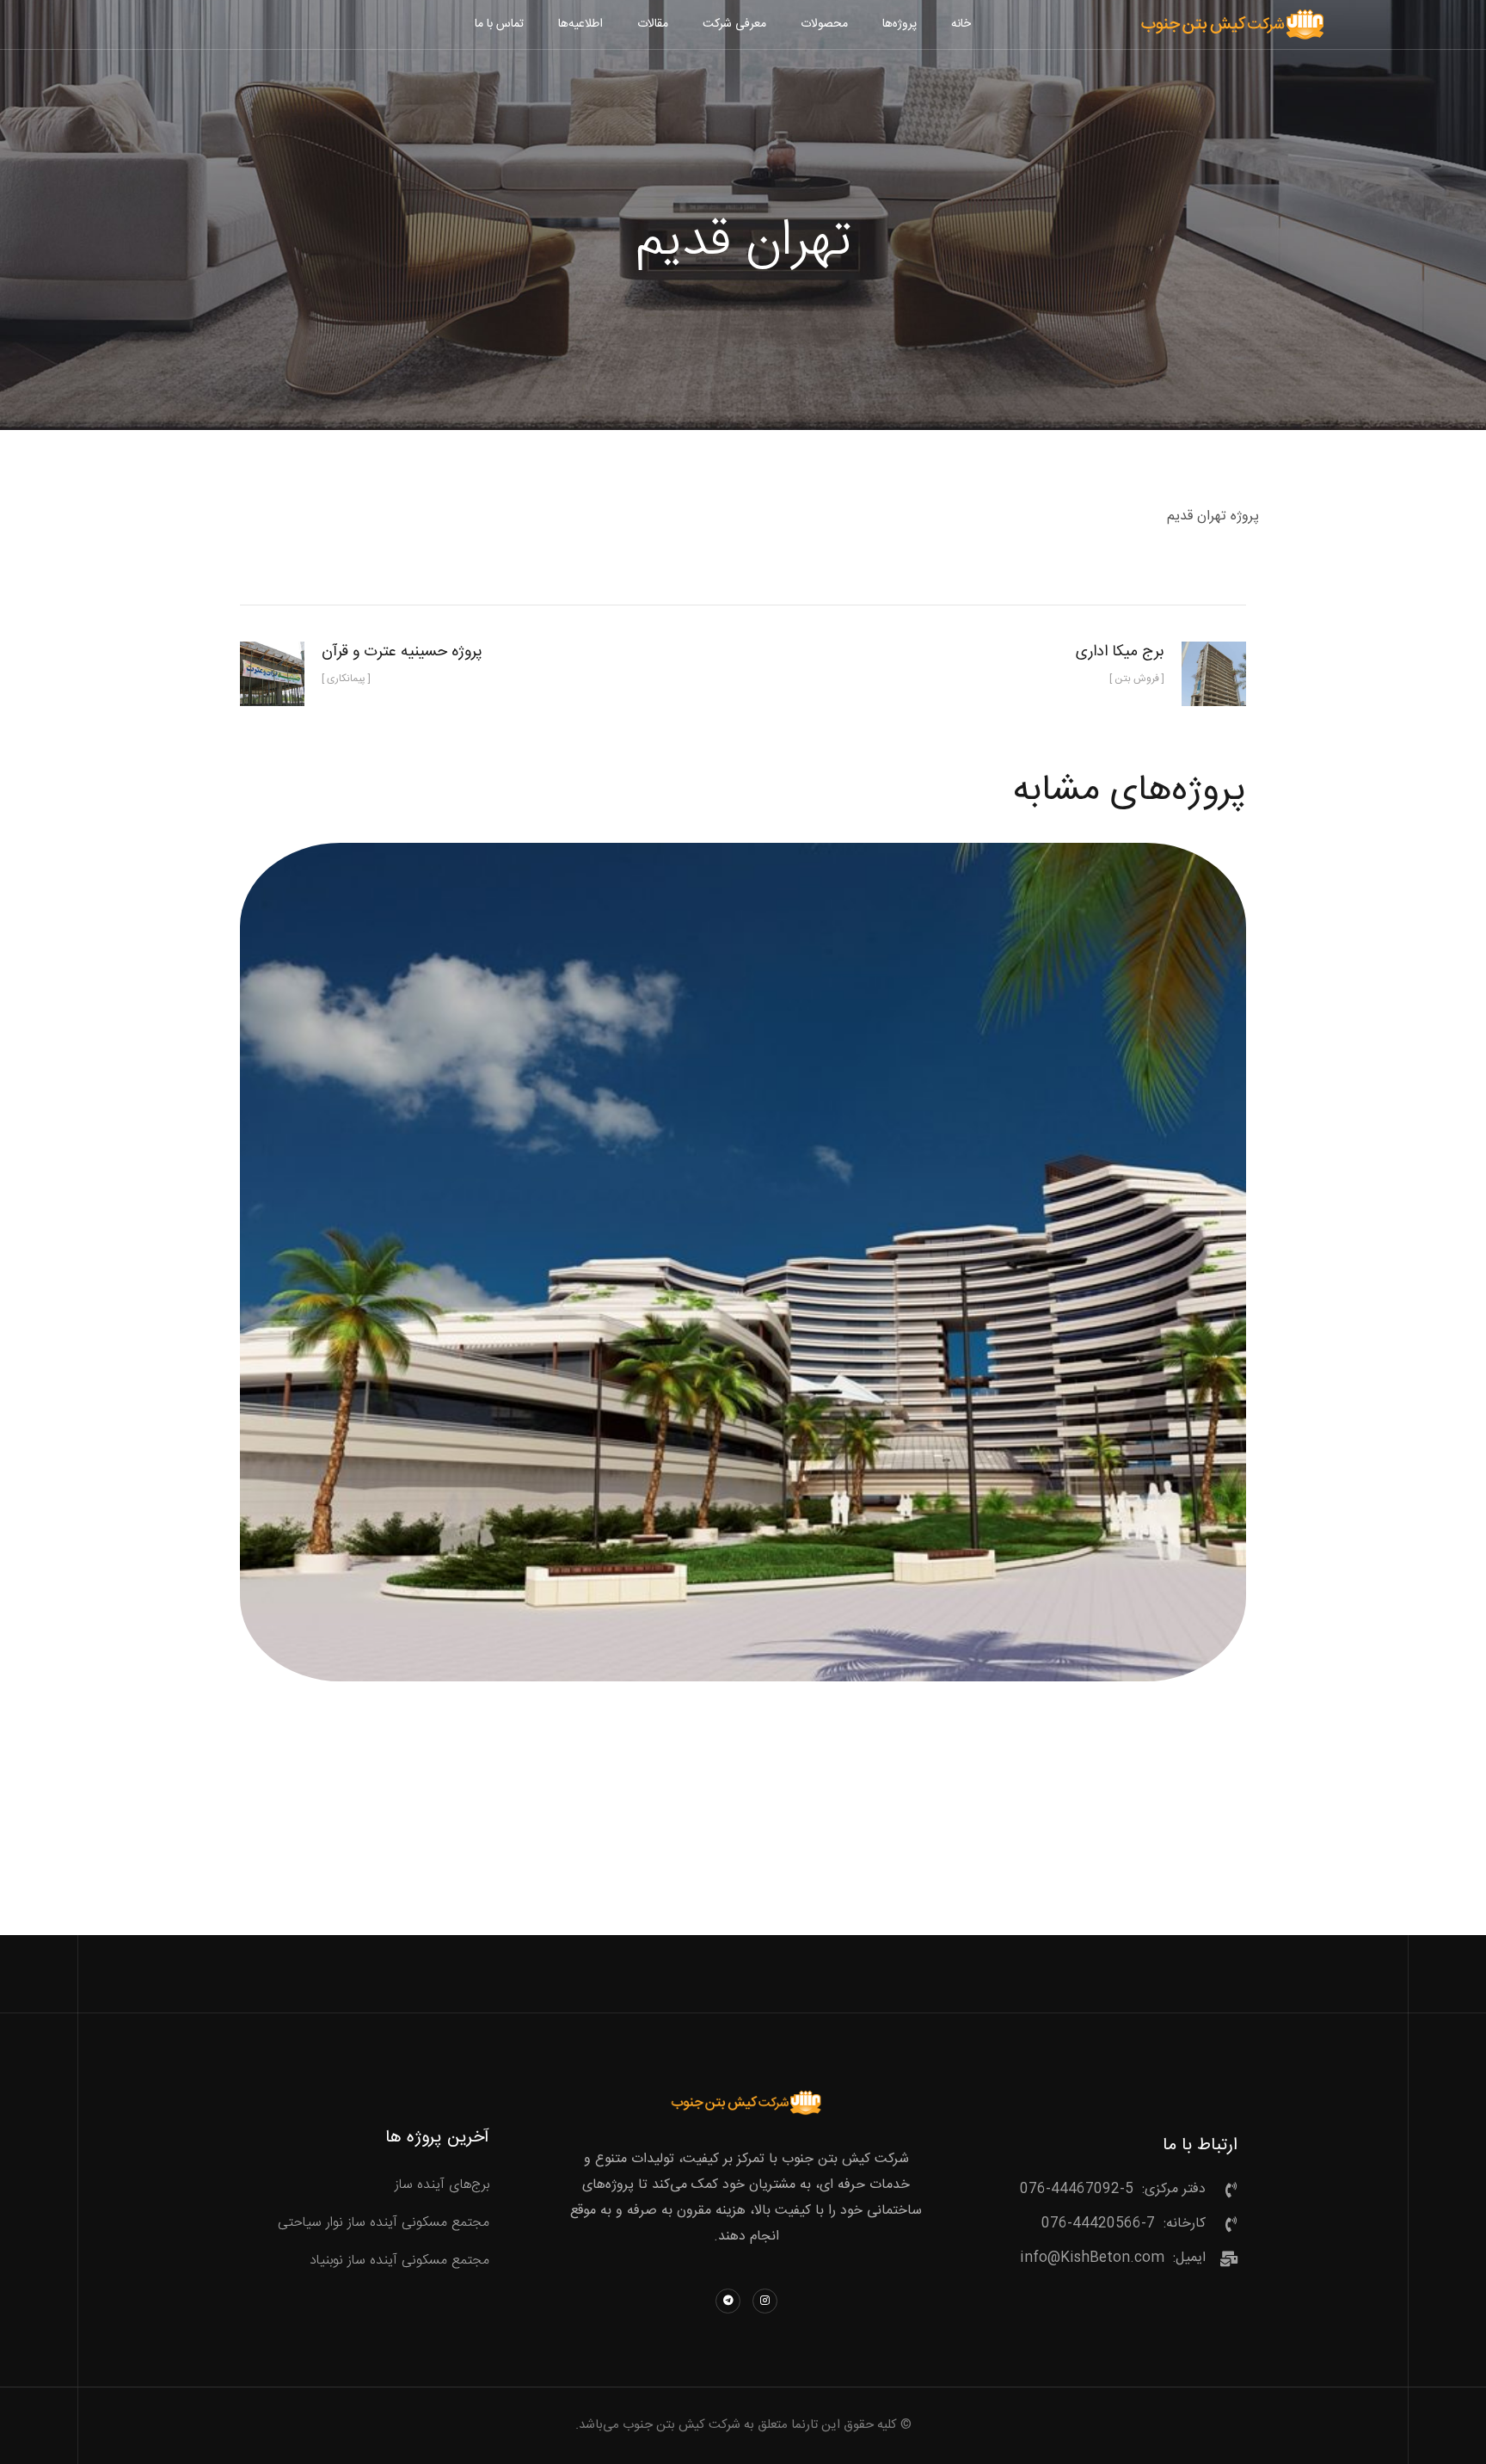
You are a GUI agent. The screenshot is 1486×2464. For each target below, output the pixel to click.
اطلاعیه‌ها (580, 24)
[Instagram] (765, 2301)
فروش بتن (743, 1283)
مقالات (653, 24)
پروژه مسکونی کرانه (743, 1243)
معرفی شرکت (734, 24)
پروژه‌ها (900, 24)
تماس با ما (499, 24)
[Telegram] (728, 2301)
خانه (961, 24)
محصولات (824, 24)
